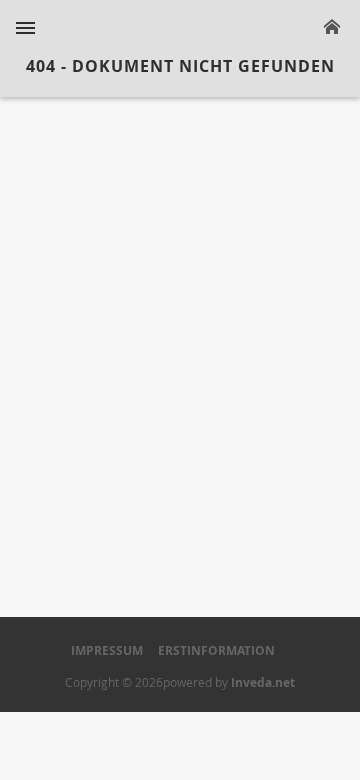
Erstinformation (216, 650)
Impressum (107, 650)
